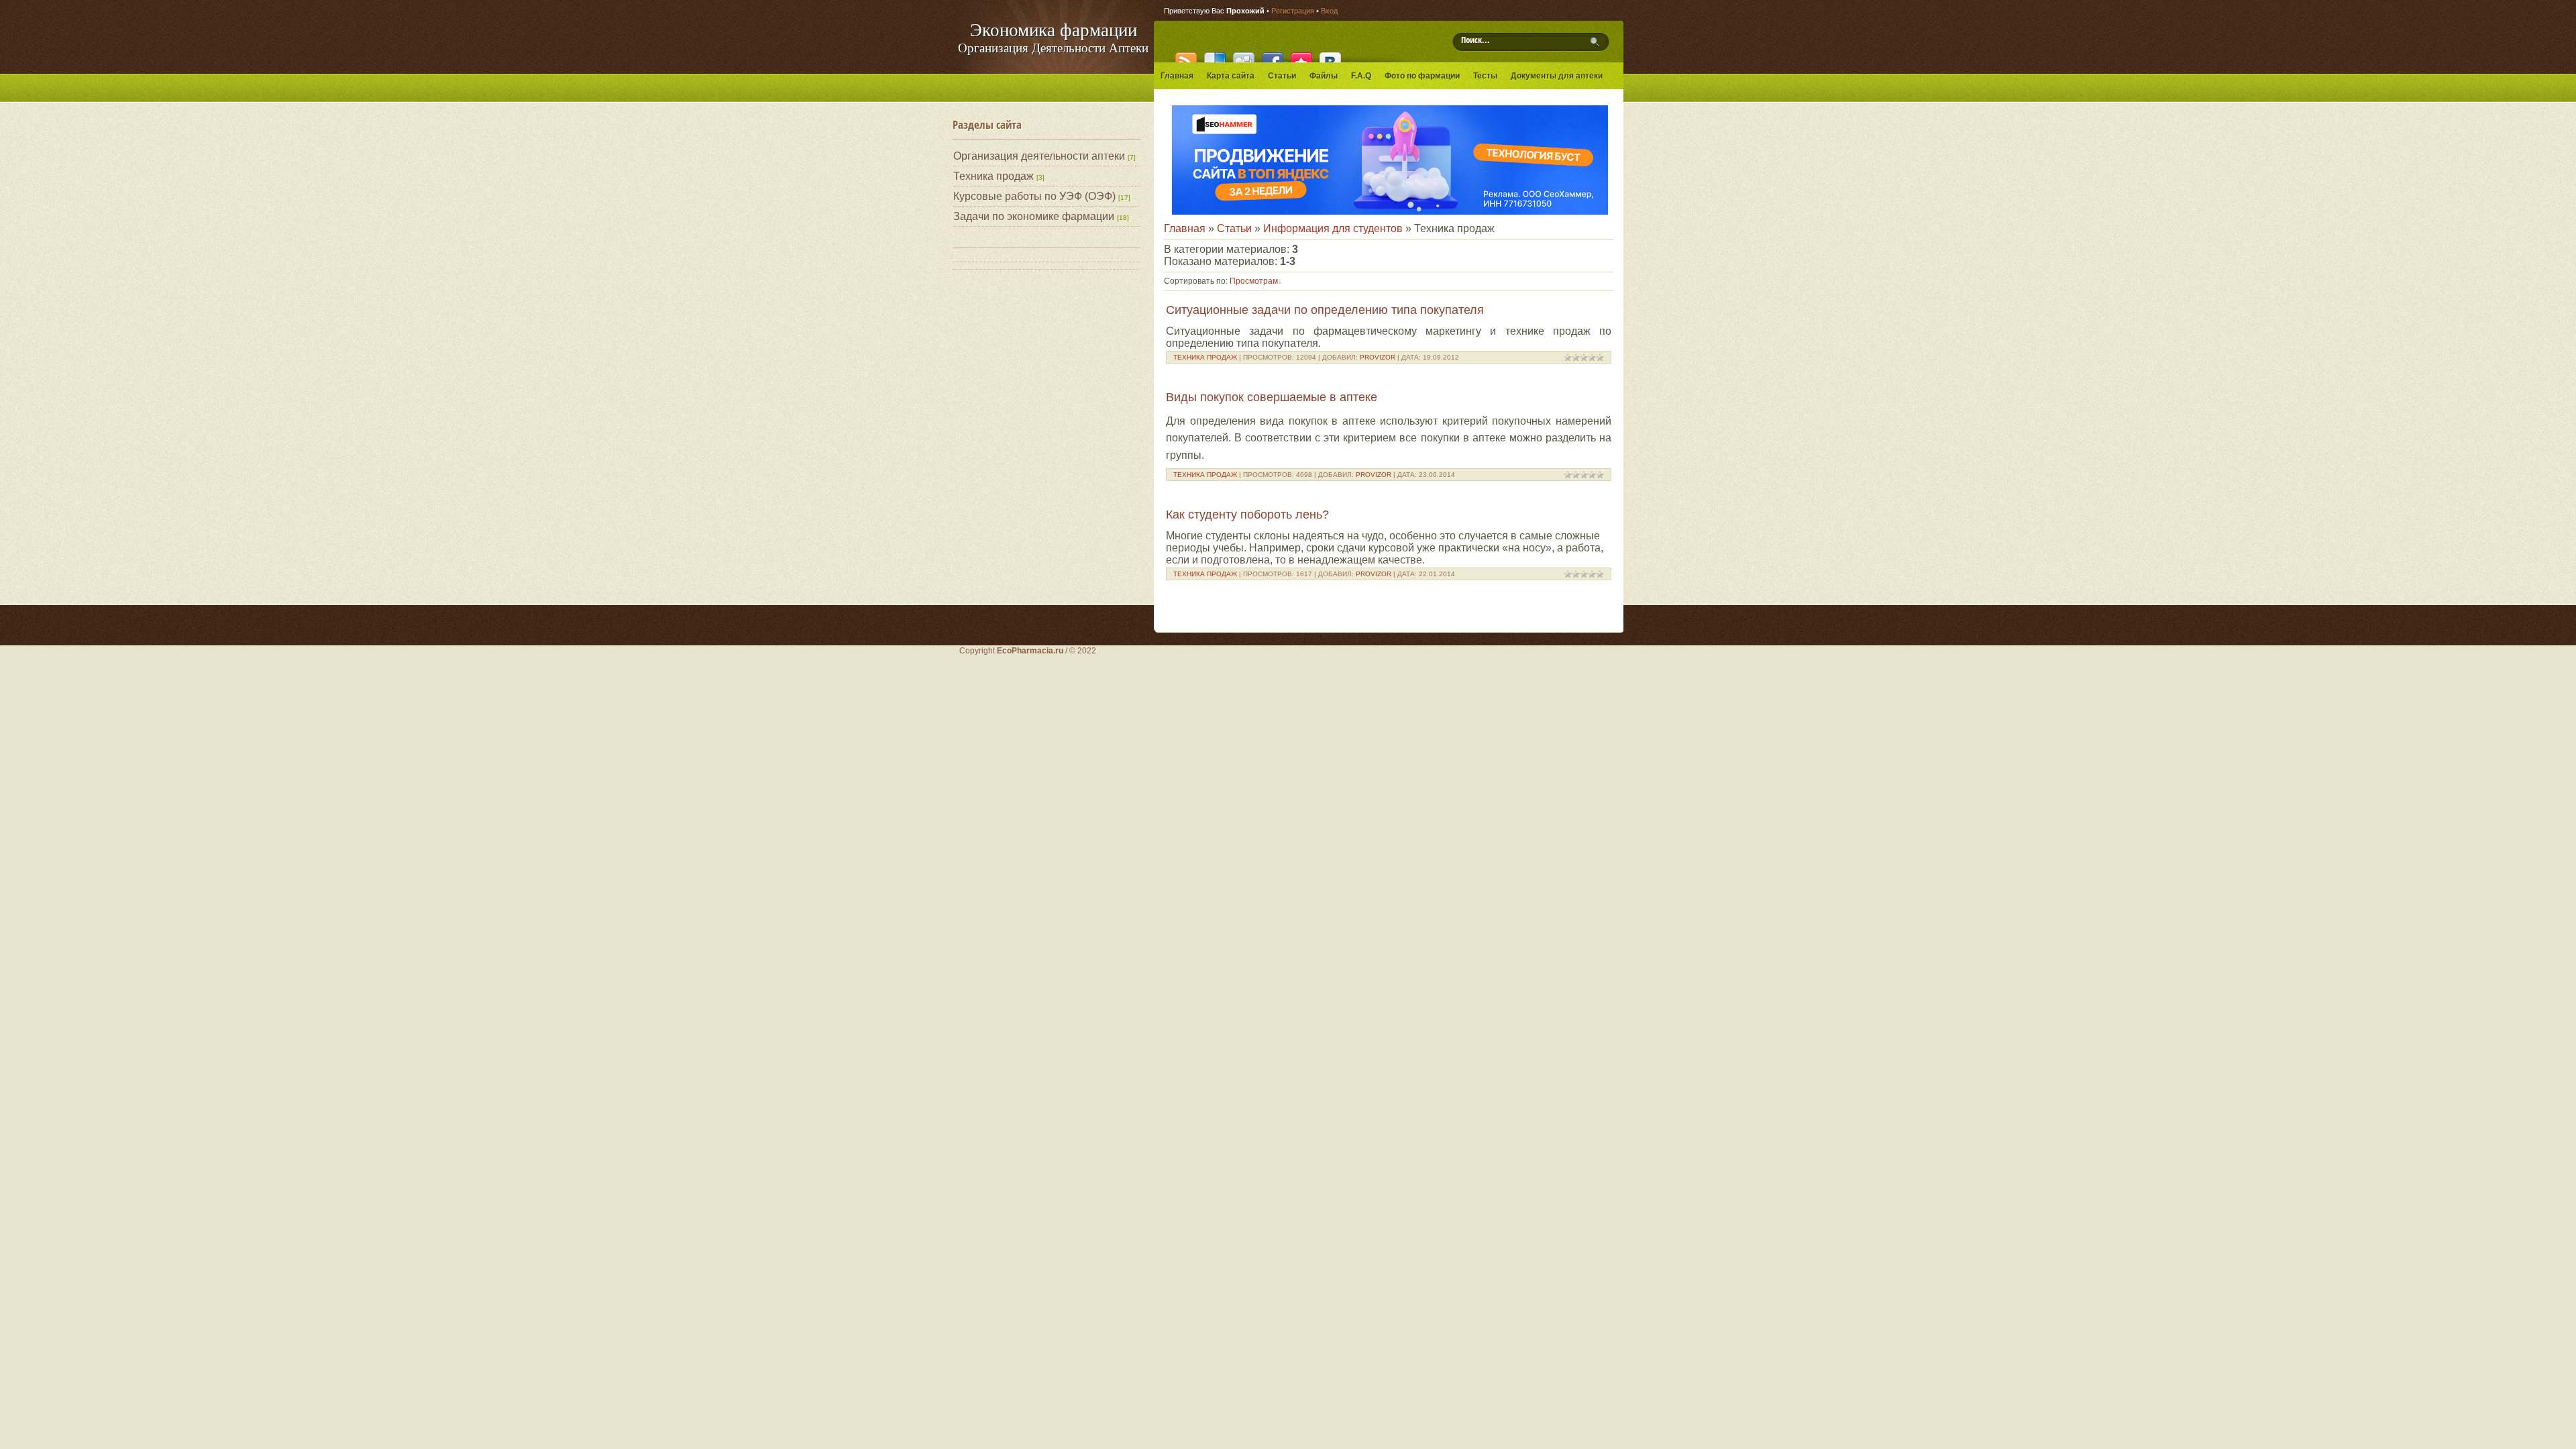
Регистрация (1293, 11)
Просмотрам (1254, 281)
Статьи (1234, 228)
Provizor (1378, 357)
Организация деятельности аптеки (1039, 156)
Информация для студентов (1333, 228)
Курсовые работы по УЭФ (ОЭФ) (1034, 196)
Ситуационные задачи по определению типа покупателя (1325, 310)
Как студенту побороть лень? (1247, 515)
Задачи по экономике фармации (1034, 216)
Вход (1329, 11)
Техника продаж (994, 176)
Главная (1185, 228)
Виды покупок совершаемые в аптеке (1272, 397)
